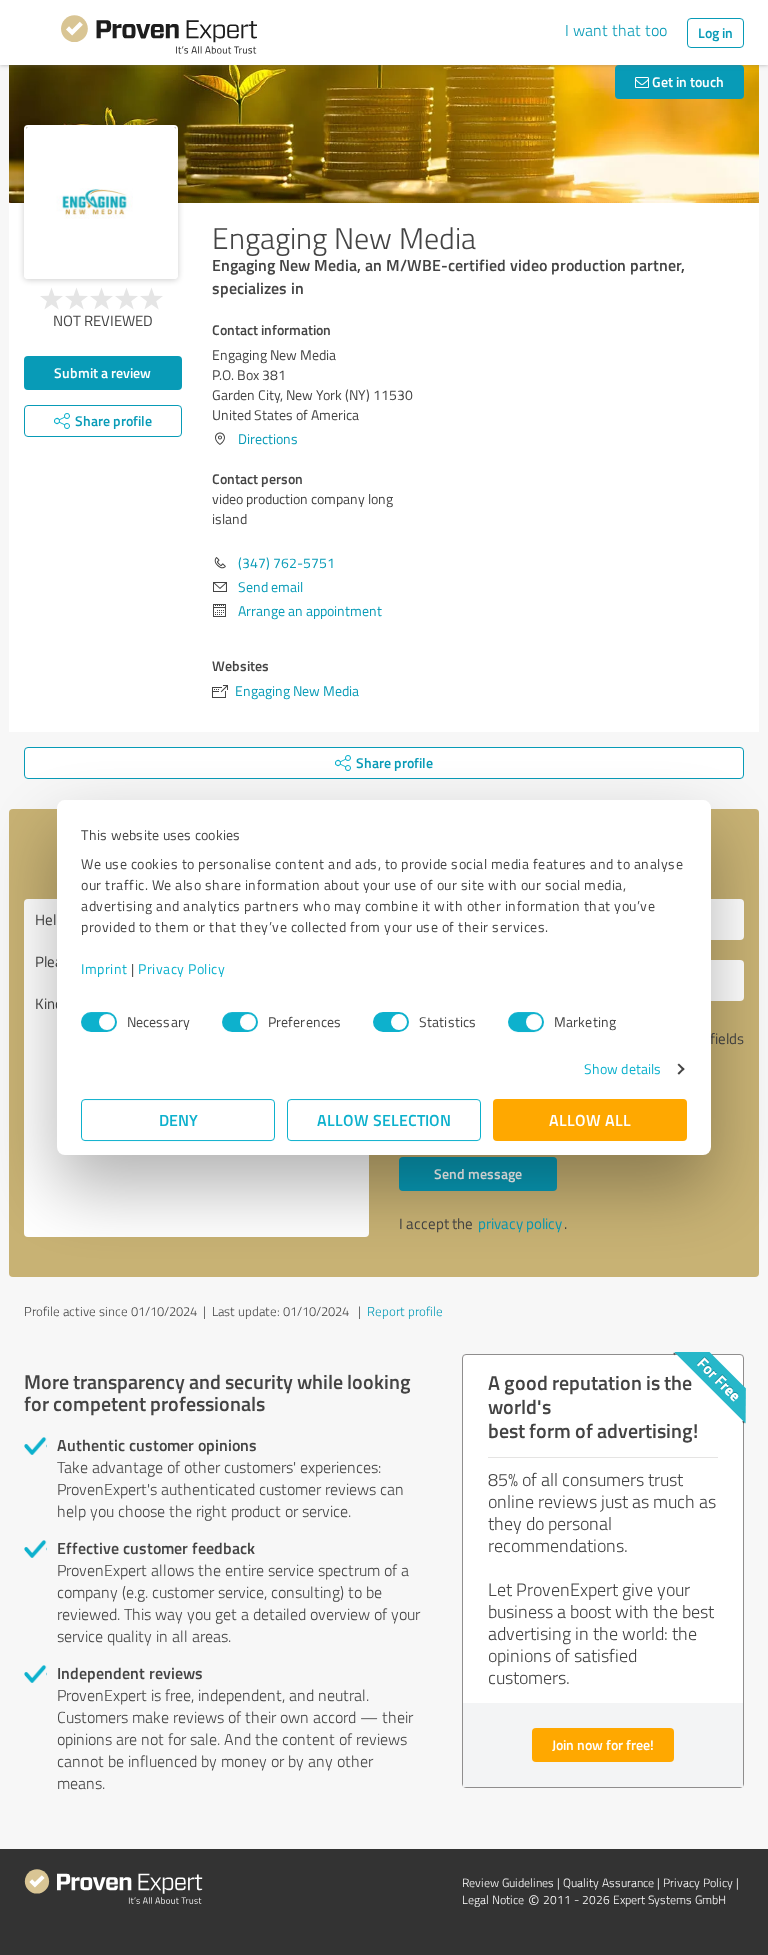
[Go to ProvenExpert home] (159, 38)
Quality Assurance (608, 1882)
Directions (268, 438)
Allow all (590, 1119)
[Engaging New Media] (101, 202)
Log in (715, 32)
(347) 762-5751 (286, 562)
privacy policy (520, 1223)
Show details (622, 1068)
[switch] (240, 1022)
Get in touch (686, 81)
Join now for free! (603, 1744)
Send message (478, 1173)
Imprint (104, 968)
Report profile (405, 1311)
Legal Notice (493, 1899)
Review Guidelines (508, 1882)
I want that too (616, 30)
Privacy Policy (181, 968)
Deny (178, 1119)
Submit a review (102, 372)
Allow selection (384, 1119)
